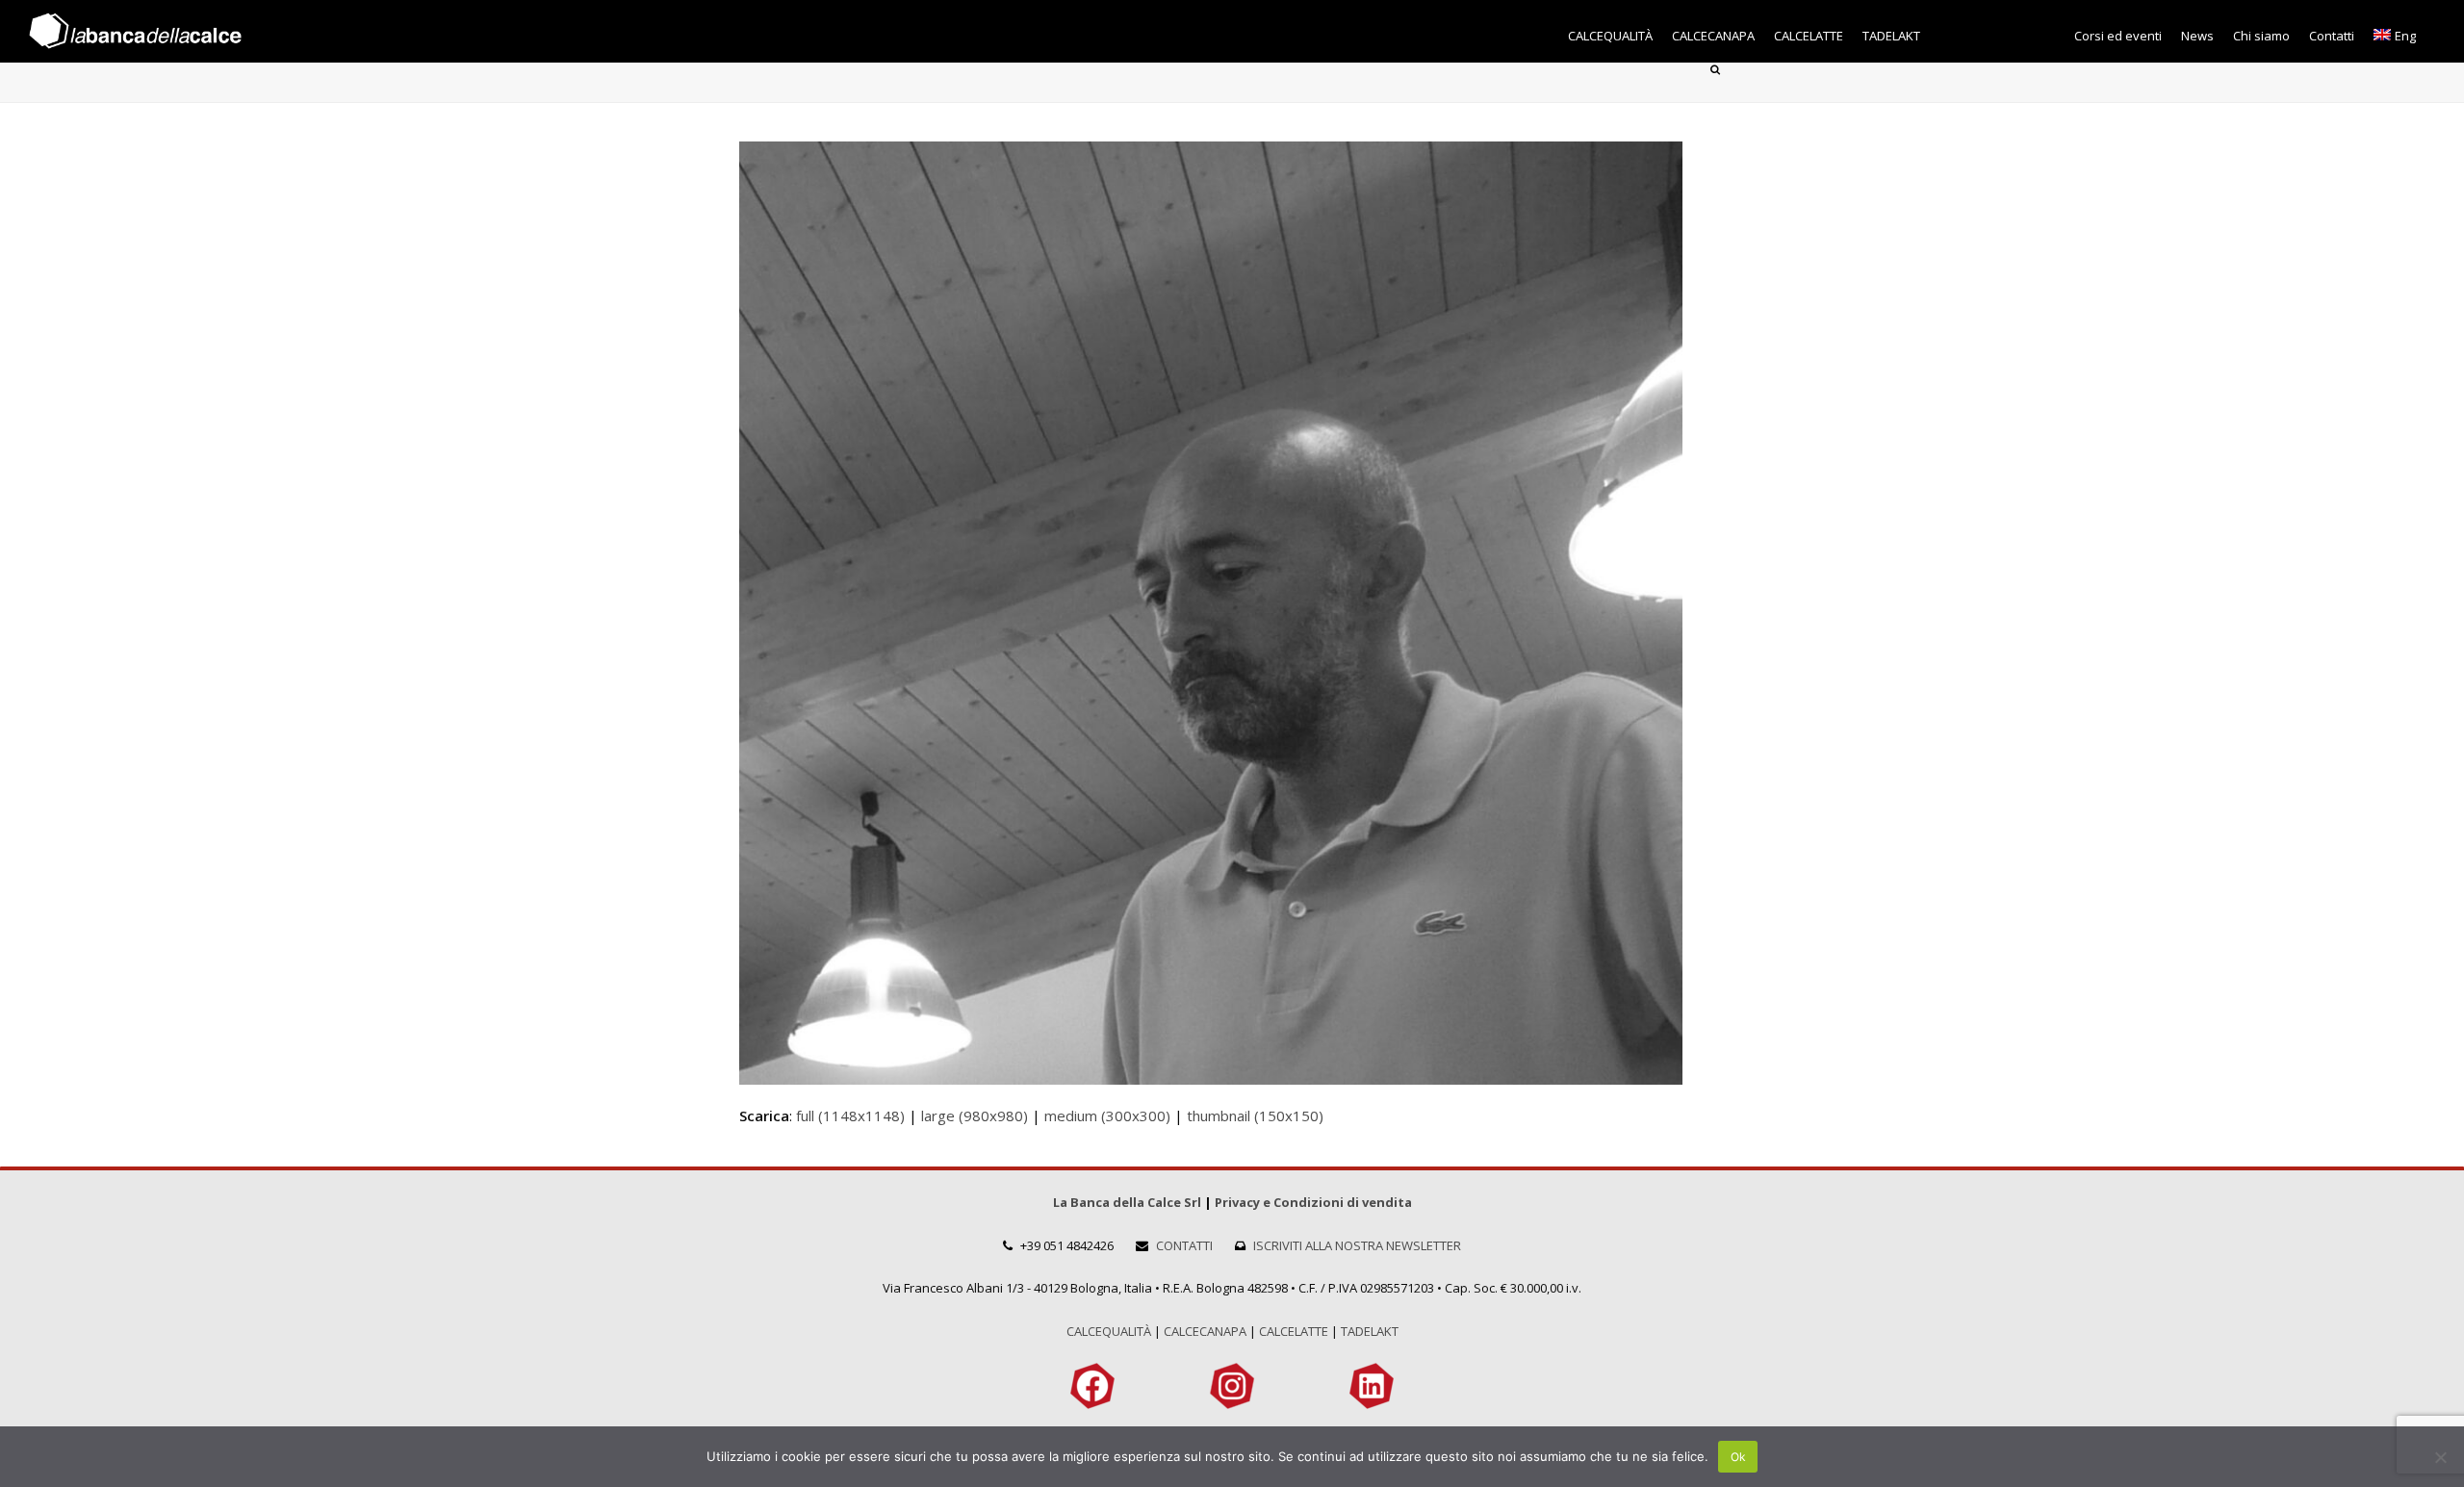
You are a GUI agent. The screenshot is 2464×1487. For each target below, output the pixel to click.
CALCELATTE (1294, 1331)
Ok (1738, 1457)
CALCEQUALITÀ (1109, 1331)
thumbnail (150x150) (1255, 1115)
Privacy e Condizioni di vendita (1313, 1202)
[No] (2440, 1457)
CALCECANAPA (1205, 1331)
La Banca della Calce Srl (1127, 1202)
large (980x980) (975, 1115)
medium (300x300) (1107, 1115)
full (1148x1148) (850, 1115)
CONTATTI (1184, 1245)
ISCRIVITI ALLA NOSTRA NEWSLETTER (1357, 1245)
